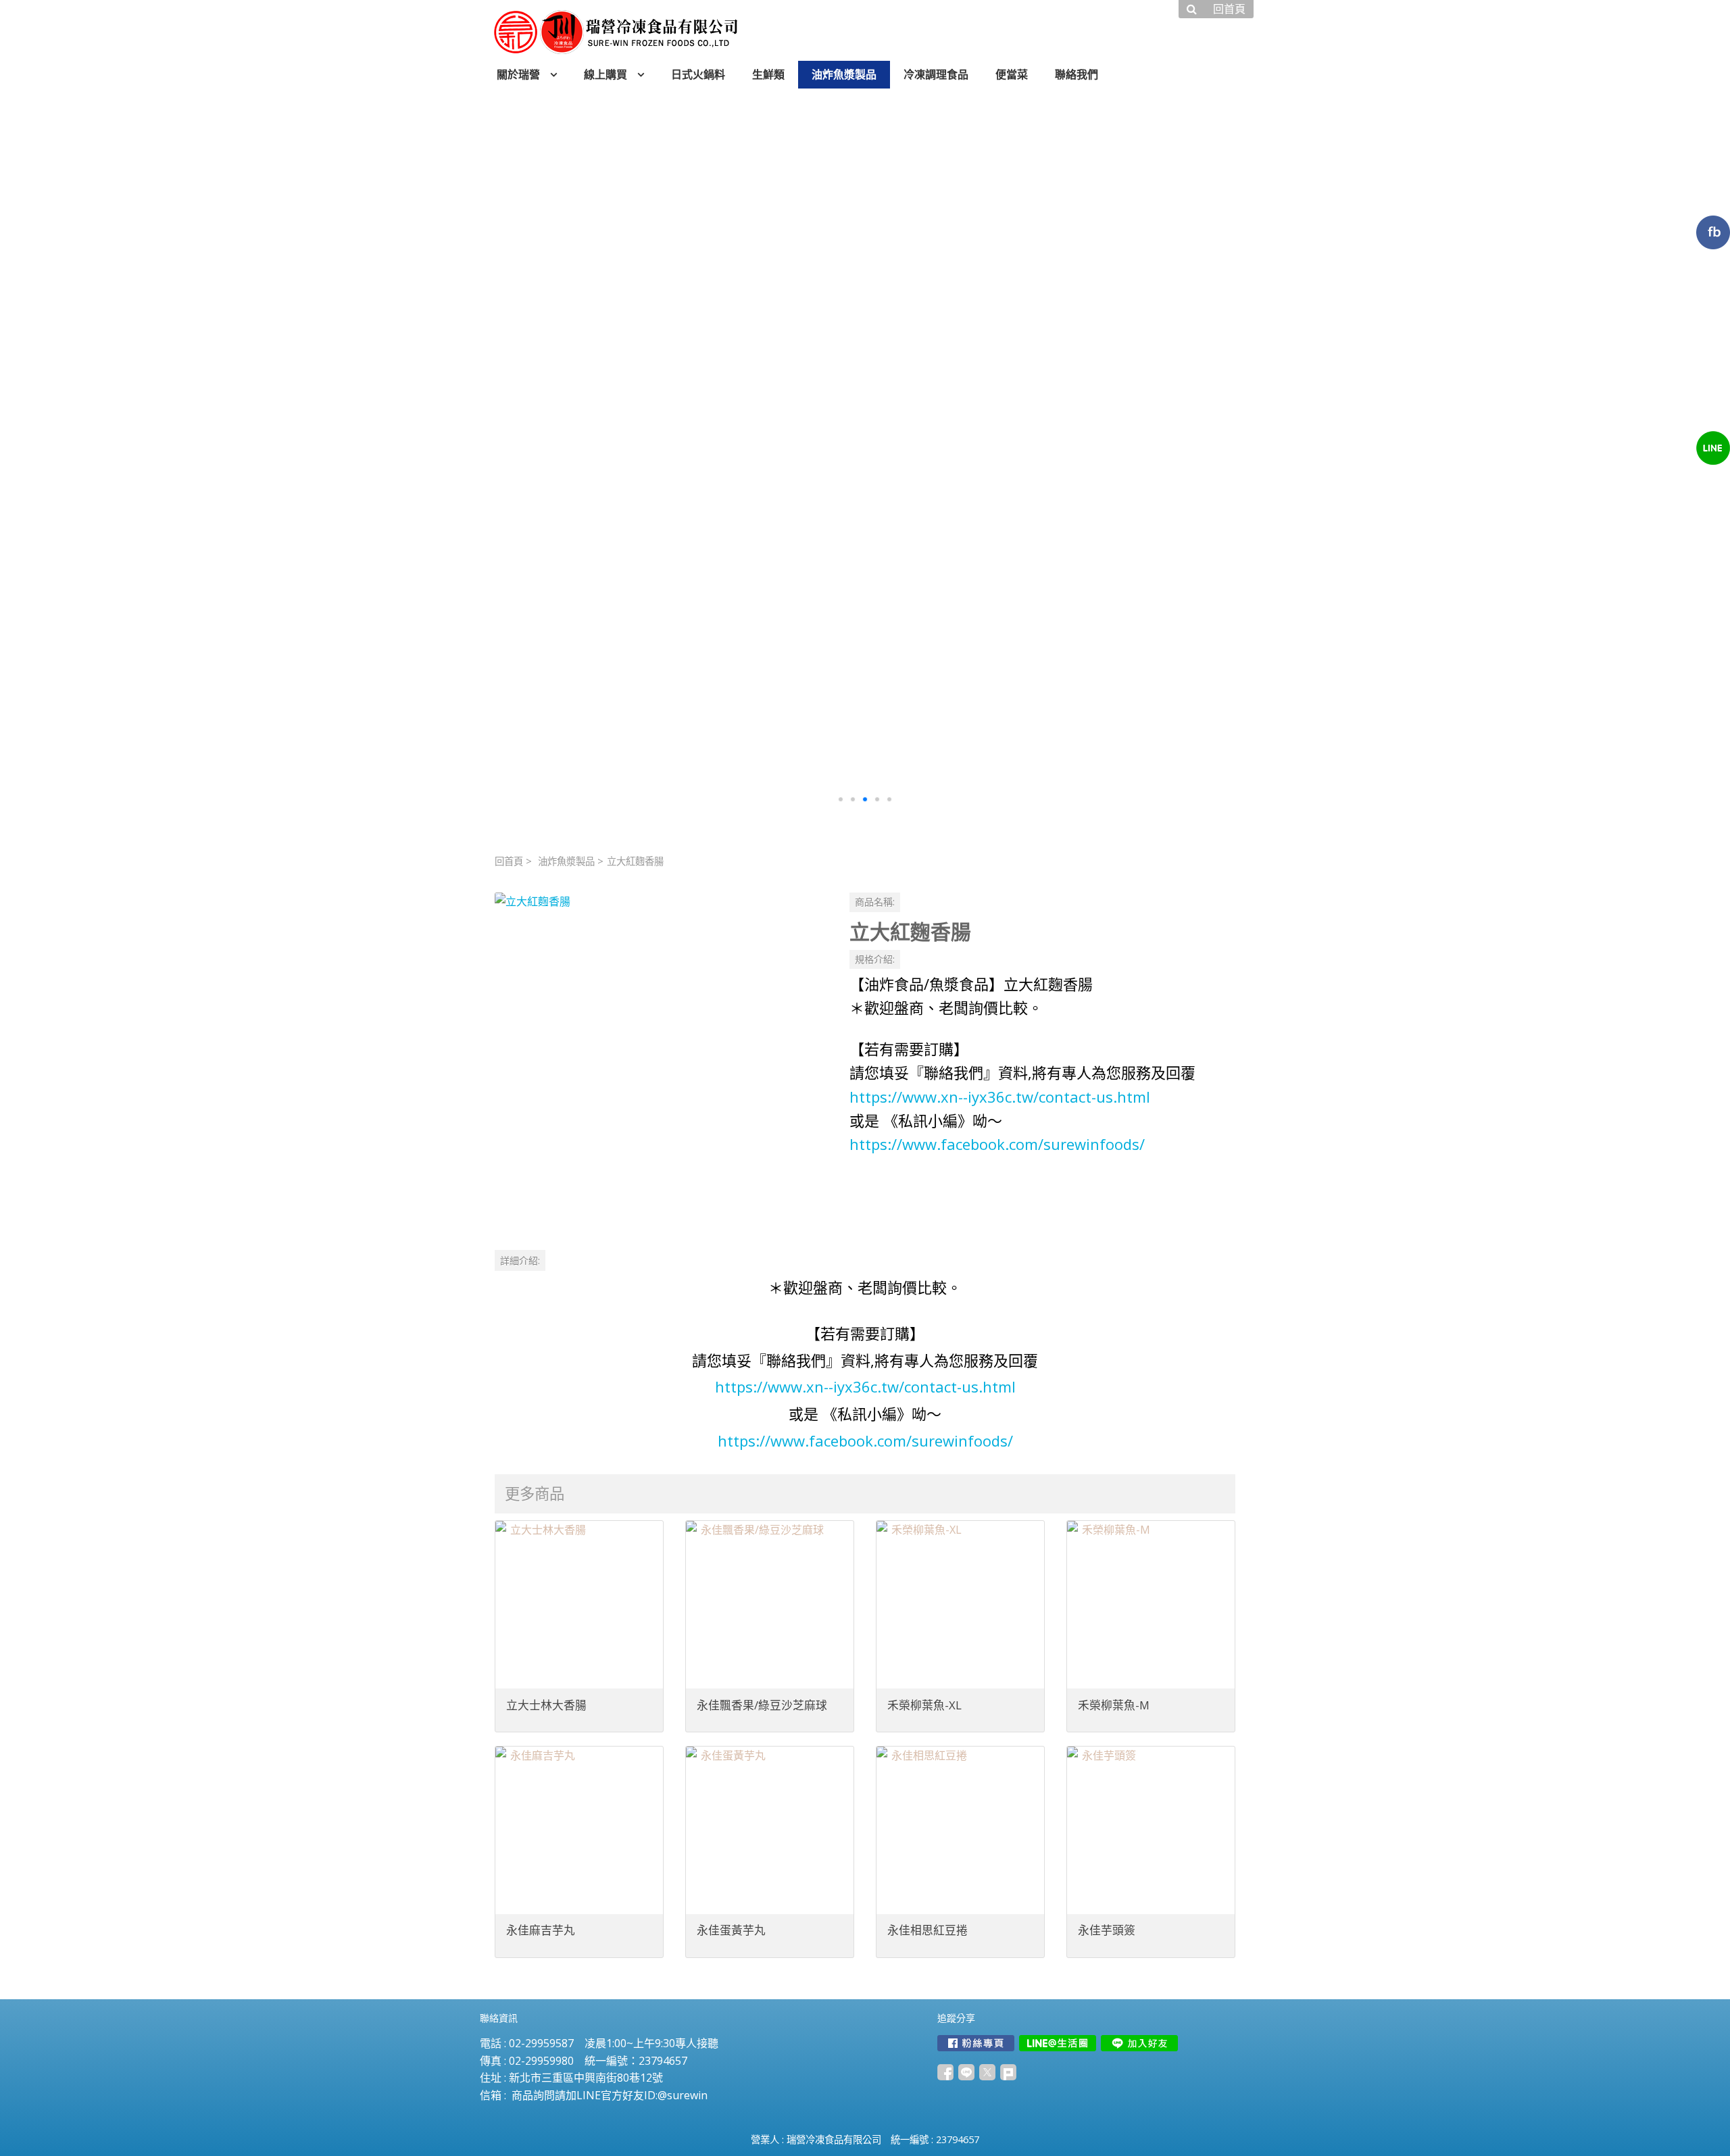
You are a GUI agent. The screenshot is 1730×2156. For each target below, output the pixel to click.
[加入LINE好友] (1139, 2043)
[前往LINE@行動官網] (1058, 2043)
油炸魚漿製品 (566, 861)
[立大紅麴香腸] (661, 1059)
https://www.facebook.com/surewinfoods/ (997, 1144)
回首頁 (509, 861)
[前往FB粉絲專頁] (976, 2043)
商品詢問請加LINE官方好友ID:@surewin (610, 2095)
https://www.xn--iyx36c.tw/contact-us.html (1000, 1097)
